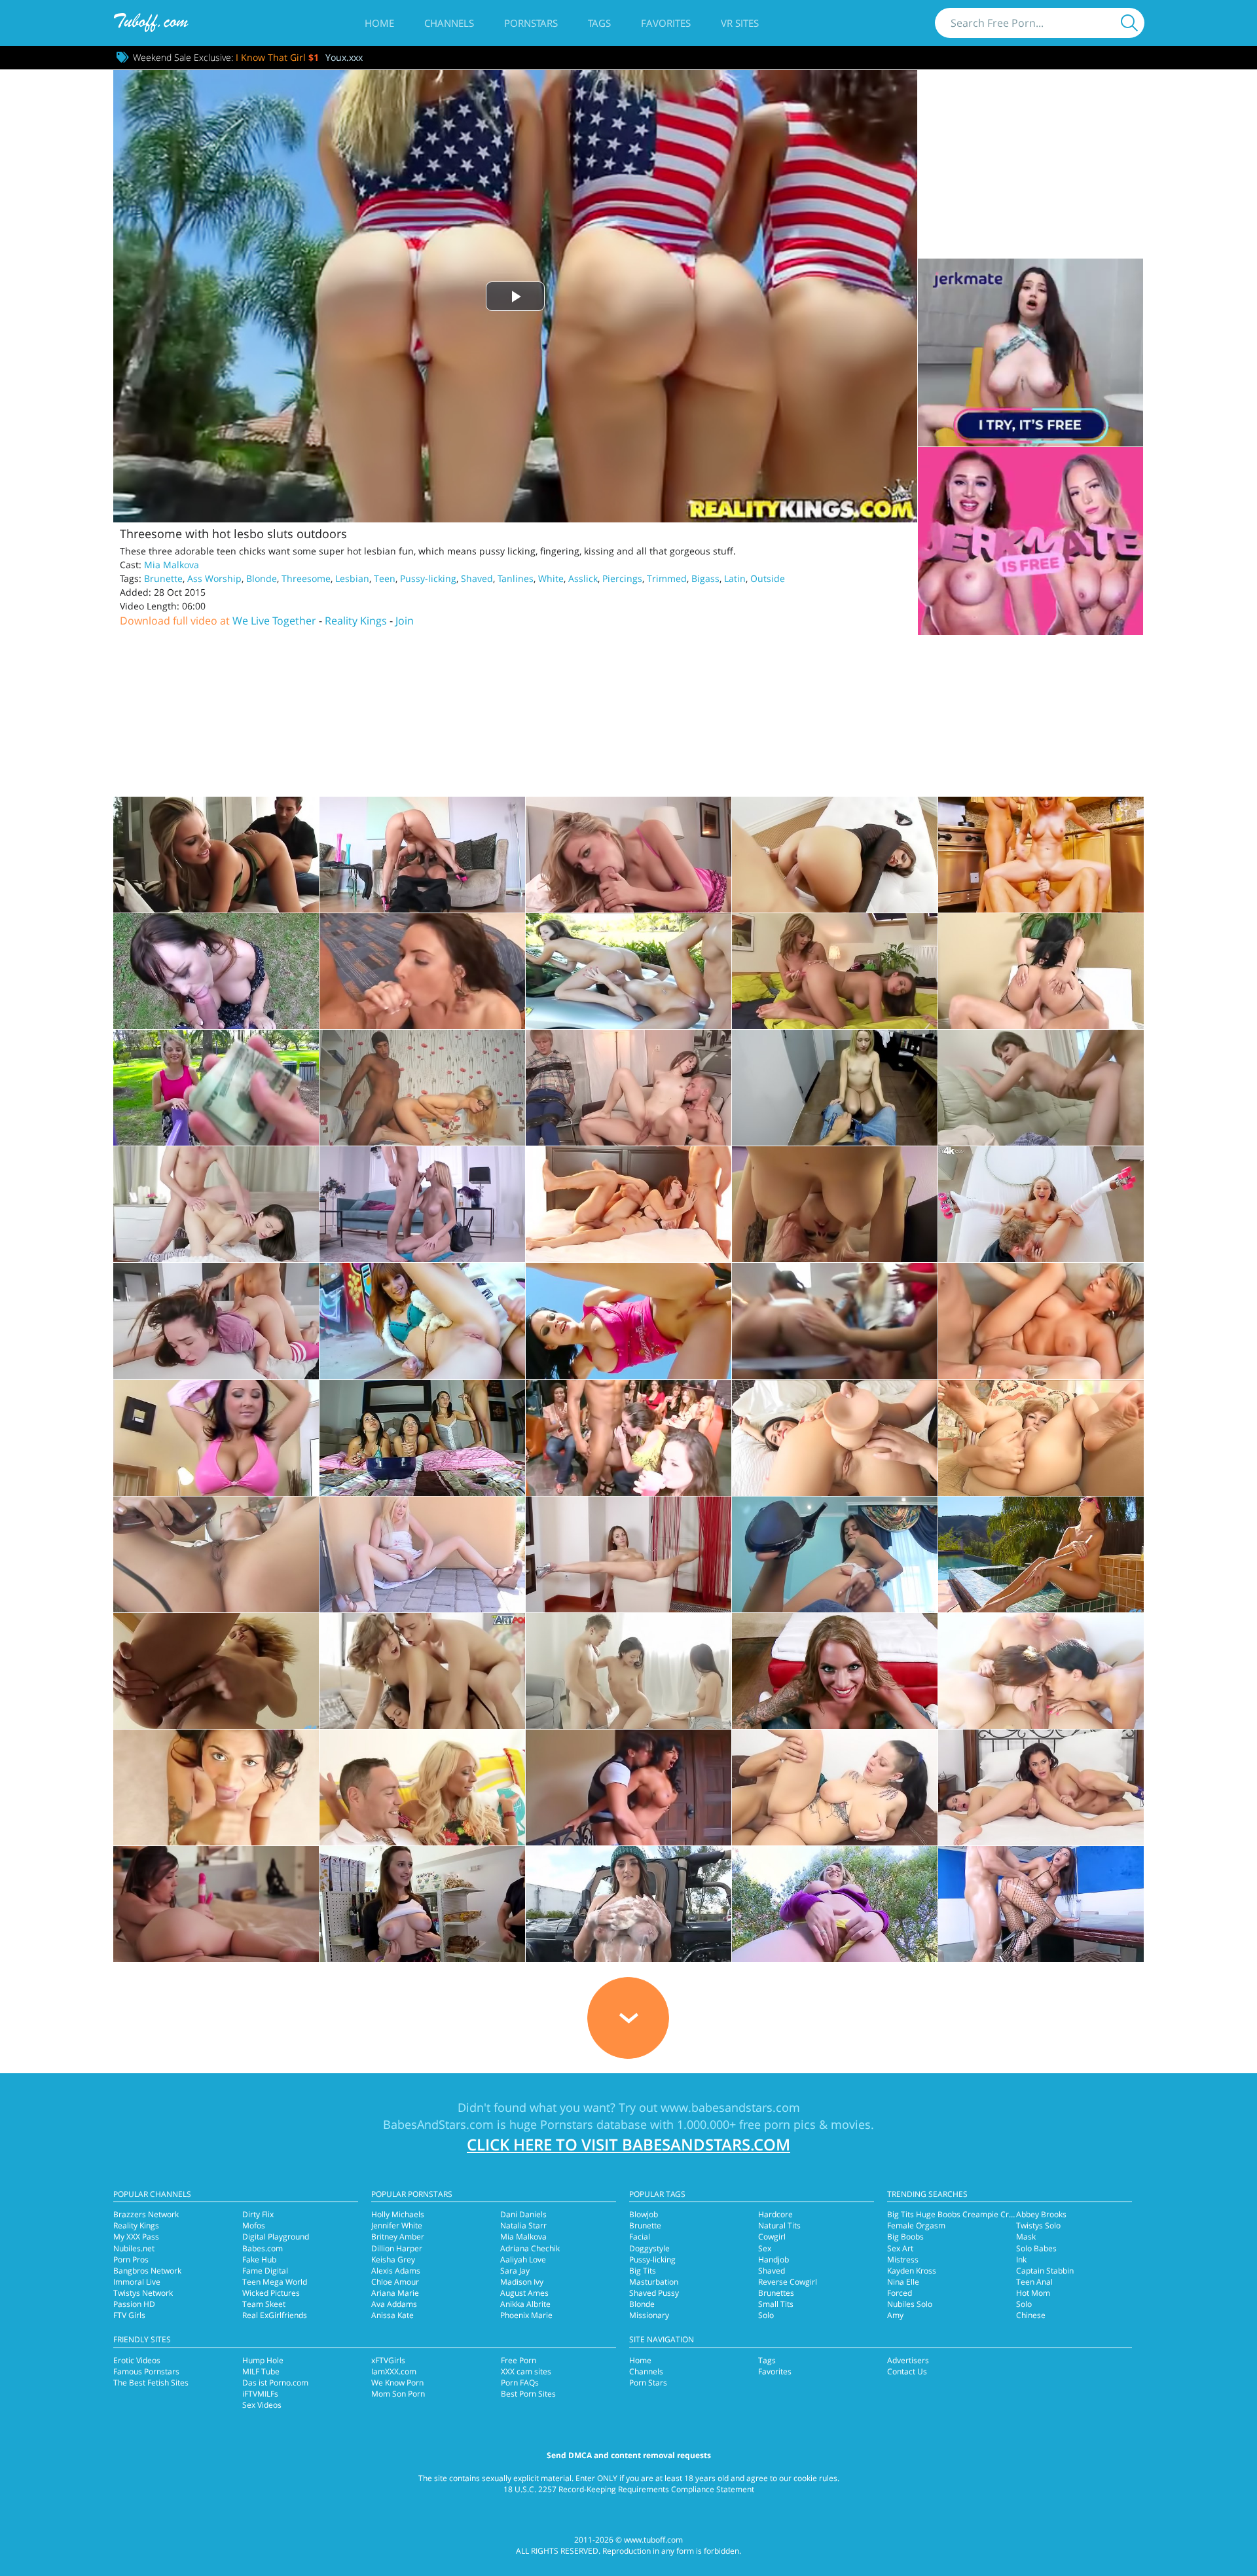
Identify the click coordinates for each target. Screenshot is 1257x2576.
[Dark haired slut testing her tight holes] (835, 1438)
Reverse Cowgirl (788, 2282)
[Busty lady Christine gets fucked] (1041, 1321)
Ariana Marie (395, 2293)
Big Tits (643, 2271)
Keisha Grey (393, 2259)
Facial (640, 2237)
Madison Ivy (522, 2282)
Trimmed (667, 578)
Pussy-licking (428, 578)
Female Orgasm (916, 2225)
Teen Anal (1034, 2282)
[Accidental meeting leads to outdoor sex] (628, 1321)
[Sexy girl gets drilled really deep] (216, 1321)
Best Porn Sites (528, 2394)
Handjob (774, 2259)
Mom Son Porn (398, 2394)
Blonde (262, 578)
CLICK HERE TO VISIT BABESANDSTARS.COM (628, 2144)
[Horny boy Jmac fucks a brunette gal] (422, 1904)
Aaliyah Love (523, 2259)
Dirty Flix (258, 2214)
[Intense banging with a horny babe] (216, 855)
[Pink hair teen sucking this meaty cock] (835, 1204)
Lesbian (352, 578)
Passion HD (134, 2304)
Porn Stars (648, 2383)
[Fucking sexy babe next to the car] (628, 1904)
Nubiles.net (134, 2248)
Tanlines (516, 578)
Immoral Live (137, 2282)
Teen (385, 578)
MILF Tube (261, 2371)
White (551, 578)
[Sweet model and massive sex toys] (1041, 1438)
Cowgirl (772, 2237)
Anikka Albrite (525, 2304)
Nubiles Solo (910, 2304)
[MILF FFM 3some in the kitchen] (1041, 855)
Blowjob (644, 2214)
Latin (735, 578)
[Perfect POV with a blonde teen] (628, 855)
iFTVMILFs (260, 2394)
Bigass (705, 578)
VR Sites (740, 23)
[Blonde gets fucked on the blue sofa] (422, 1204)
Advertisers (908, 2360)
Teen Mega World (275, 2282)
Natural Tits (779, 2225)
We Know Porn (397, 2383)
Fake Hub (259, 2259)
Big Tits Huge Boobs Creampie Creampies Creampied (985, 2214)
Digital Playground (276, 2237)
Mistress (903, 2259)
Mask (1026, 2237)
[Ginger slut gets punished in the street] (422, 1321)
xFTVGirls (388, 2360)
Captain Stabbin (1045, 2271)
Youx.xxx (344, 57)
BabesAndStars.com (438, 2124)
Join (405, 621)
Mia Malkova (172, 565)
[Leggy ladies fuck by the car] (628, 971)
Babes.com (263, 2248)
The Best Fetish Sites (151, 2383)
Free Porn (519, 2360)
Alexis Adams (396, 2271)
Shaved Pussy (654, 2293)
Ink (1021, 2259)
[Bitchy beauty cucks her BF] (628, 1088)
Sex (765, 2248)
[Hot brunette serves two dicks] (628, 1204)
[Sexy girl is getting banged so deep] (1041, 1088)
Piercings (622, 578)
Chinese (1031, 2315)
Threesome (306, 578)
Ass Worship (214, 578)
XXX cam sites (526, 2371)
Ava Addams (394, 2304)
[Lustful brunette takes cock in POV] (835, 855)
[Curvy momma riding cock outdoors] (216, 971)
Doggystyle (649, 2248)
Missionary (649, 2315)
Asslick (583, 578)
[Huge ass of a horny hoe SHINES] (1041, 971)
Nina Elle (903, 2282)
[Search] (1129, 23)
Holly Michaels (398, 2214)
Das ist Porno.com (275, 2383)
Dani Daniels (523, 2214)
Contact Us (907, 2371)
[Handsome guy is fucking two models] (422, 1671)
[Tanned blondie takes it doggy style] (422, 1787)
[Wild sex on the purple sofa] (628, 1787)
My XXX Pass (136, 2237)
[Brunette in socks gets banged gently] (216, 1204)
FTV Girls (129, 2315)
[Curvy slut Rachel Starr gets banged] (1041, 1904)
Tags (599, 23)
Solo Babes (1036, 2248)
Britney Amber (398, 2237)
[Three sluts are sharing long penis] (422, 1438)
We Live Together (274, 621)
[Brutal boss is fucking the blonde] (835, 1088)
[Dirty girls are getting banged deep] (835, 1321)
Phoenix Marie (526, 2315)
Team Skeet (264, 2304)
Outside (768, 578)
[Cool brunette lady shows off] (1041, 1554)
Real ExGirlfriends (275, 2315)
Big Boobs (905, 2237)
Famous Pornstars (146, 2371)
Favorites (666, 23)
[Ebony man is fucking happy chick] (835, 1671)
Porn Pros (131, 2259)
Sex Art (900, 2248)
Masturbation (654, 2282)
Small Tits (776, 2304)
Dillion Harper (397, 2248)
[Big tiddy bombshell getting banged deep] (422, 855)
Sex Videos (262, 2405)
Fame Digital (265, 2271)
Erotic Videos (137, 2360)
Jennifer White (397, 2225)
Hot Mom (1033, 2293)
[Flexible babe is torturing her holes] (628, 1554)
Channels (449, 23)
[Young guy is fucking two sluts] (628, 1671)
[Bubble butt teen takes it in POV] (216, 1088)
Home (379, 23)
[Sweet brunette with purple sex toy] (216, 1904)
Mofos (254, 2225)
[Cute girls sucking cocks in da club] (628, 1438)
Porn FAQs (520, 2383)
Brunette (163, 578)
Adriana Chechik (530, 2248)
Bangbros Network (147, 2271)
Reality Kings (356, 621)
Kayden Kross (912, 2271)
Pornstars (531, 23)
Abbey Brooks (1041, 2214)
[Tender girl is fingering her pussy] (216, 1671)
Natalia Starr (523, 2225)
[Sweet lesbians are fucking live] (1041, 1787)
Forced (900, 2293)
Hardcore (775, 2214)
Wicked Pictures (271, 2293)
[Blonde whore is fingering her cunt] (422, 1554)
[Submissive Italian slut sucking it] (216, 1787)
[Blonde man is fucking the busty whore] (835, 1787)
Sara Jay (515, 2271)
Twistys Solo (1038, 2225)
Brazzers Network (146, 2214)
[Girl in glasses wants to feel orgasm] (422, 1088)
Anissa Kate (392, 2315)
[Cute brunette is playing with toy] (835, 1554)
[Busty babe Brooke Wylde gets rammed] (835, 1904)
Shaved (477, 578)
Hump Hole (263, 2360)
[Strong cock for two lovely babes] (1041, 1671)
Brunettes (776, 2293)
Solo (766, 2315)
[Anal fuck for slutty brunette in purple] (216, 1438)
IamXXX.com (394, 2371)
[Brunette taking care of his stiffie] (422, 971)
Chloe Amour (395, 2282)
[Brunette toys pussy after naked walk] (216, 1554)
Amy (895, 2315)
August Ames (524, 2293)
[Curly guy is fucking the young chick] (1041, 1204)
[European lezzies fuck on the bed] (835, 971)
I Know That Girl (277, 57)
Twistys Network (143, 2293)
